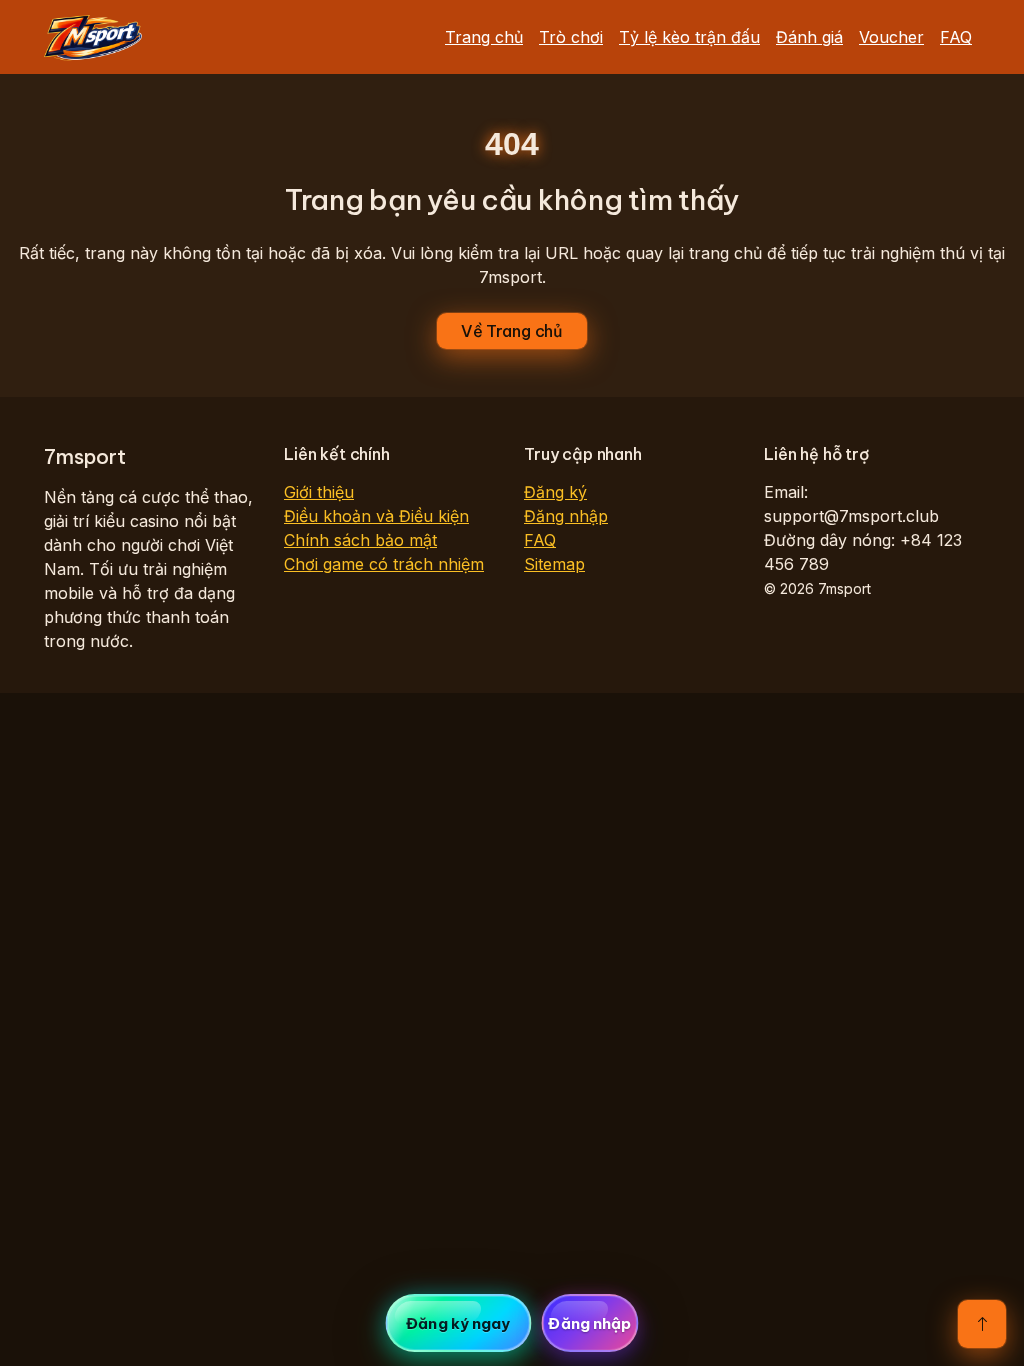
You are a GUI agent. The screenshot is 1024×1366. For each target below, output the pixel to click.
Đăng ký (555, 492)
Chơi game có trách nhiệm (384, 564)
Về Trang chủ (512, 331)
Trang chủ (484, 37)
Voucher (891, 37)
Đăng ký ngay (458, 1323)
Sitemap (554, 564)
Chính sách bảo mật (360, 540)
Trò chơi (571, 37)
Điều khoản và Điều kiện (376, 516)
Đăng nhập (566, 516)
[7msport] (93, 37)
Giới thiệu (319, 492)
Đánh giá (809, 37)
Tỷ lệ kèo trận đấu (689, 37)
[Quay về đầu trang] (982, 1324)
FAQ (956, 37)
